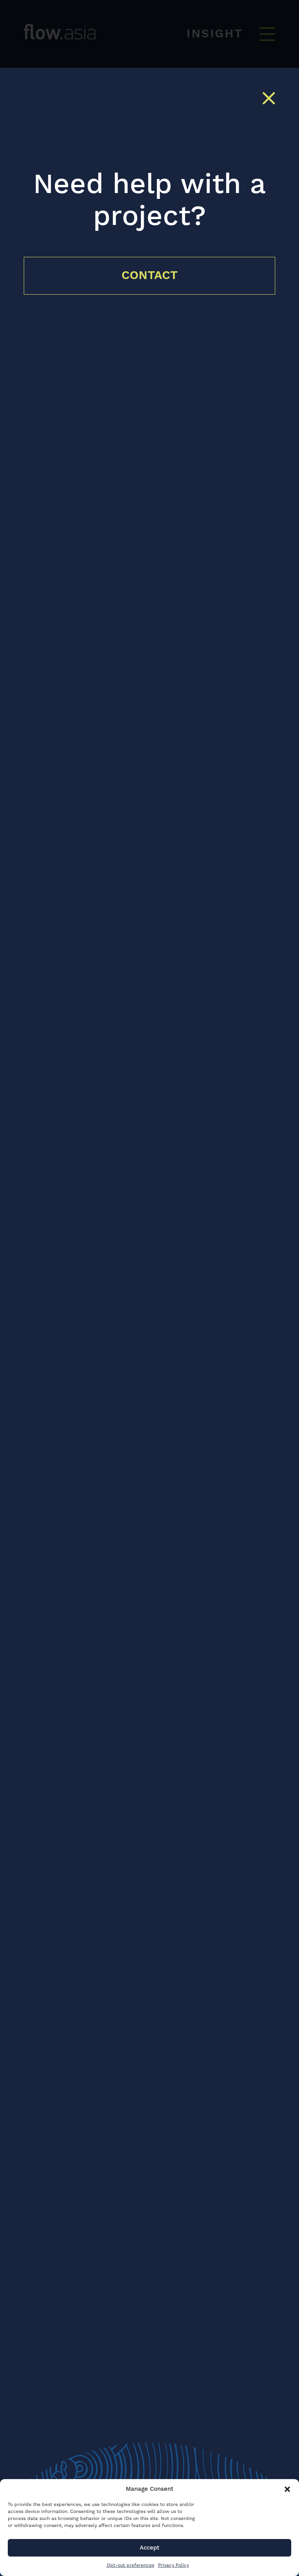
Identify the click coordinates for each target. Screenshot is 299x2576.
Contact (150, 276)
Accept (149, 2548)
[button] (287, 2489)
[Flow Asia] (139, 32)
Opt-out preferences (130, 2565)
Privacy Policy (173, 2565)
